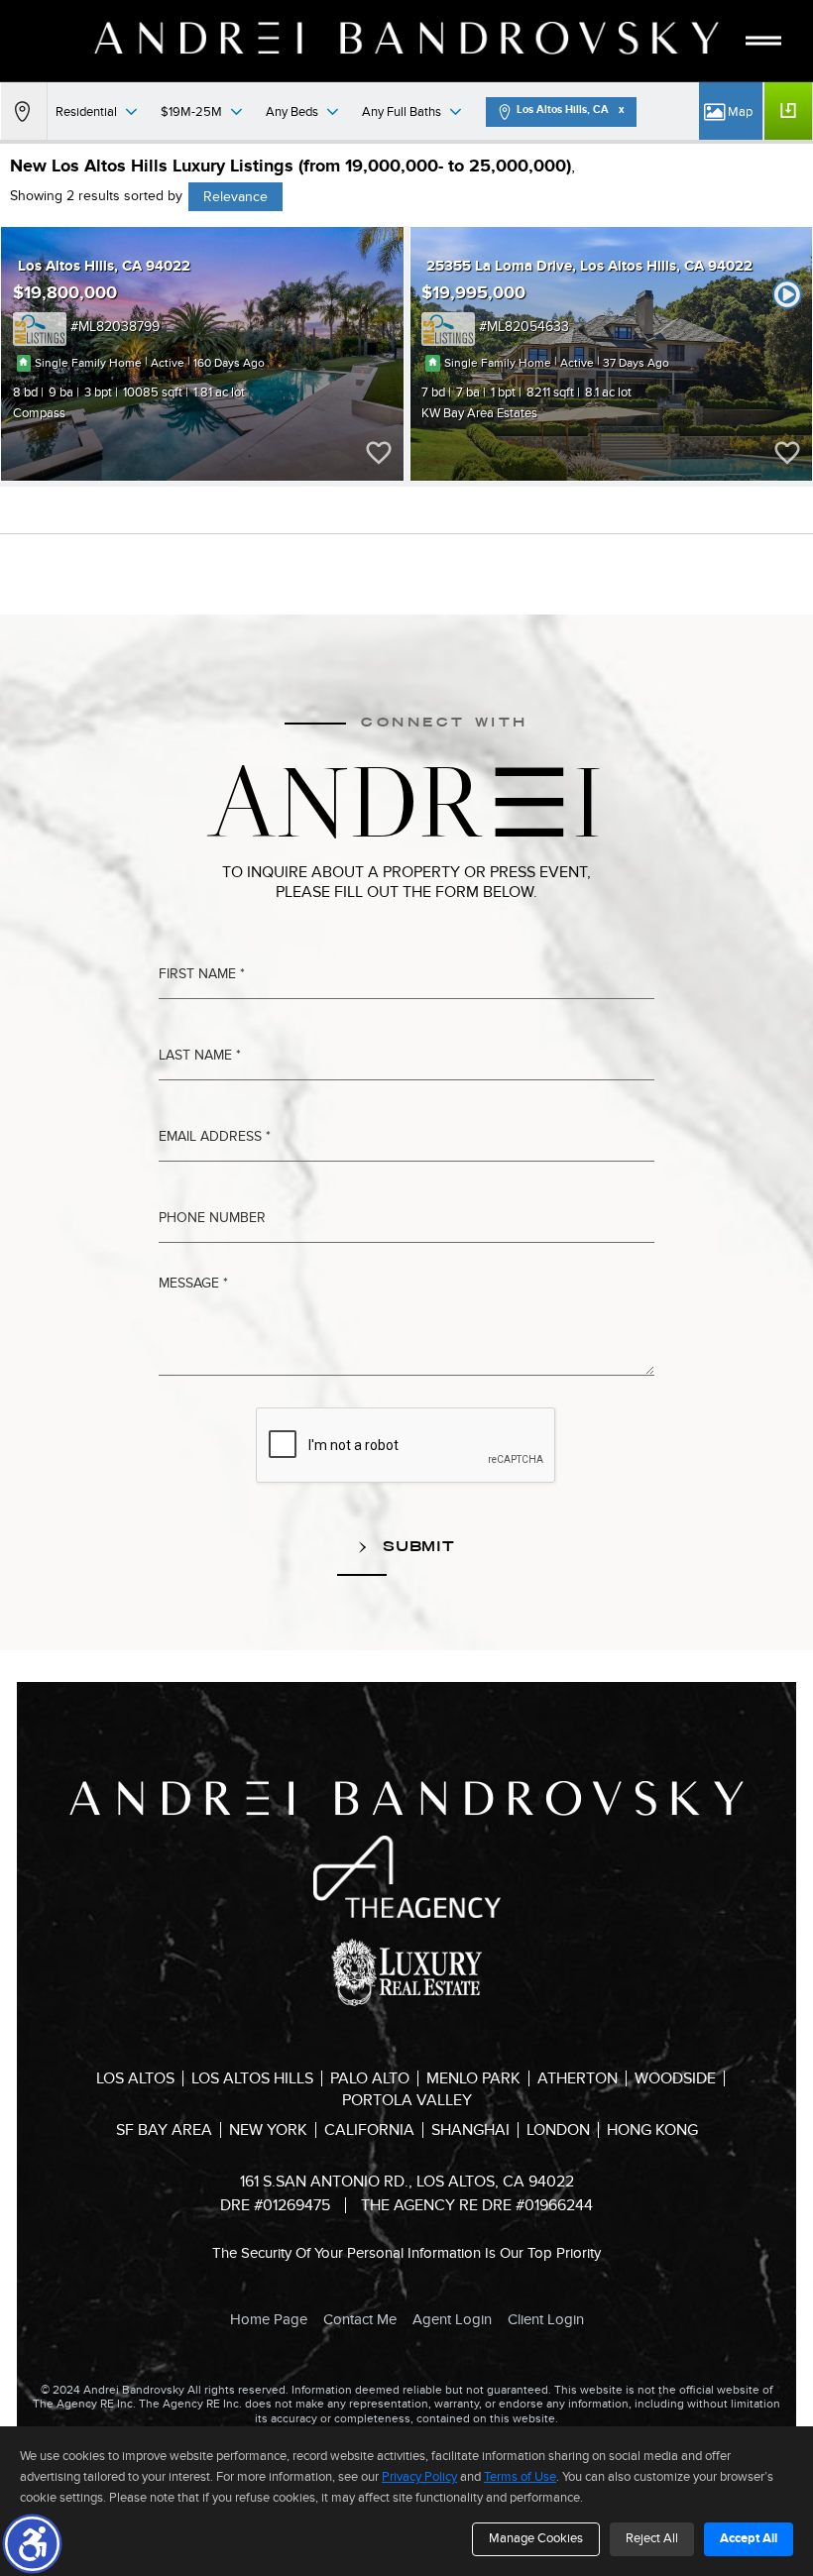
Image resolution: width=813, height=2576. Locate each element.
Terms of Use (520, 2477)
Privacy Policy (419, 2477)
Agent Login (452, 2319)
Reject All (652, 2538)
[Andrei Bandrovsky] (406, 38)
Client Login (546, 2319)
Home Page (269, 2319)
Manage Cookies (536, 2538)
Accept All (749, 2538)
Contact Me (360, 2319)
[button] (32, 2544)
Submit (416, 1546)
